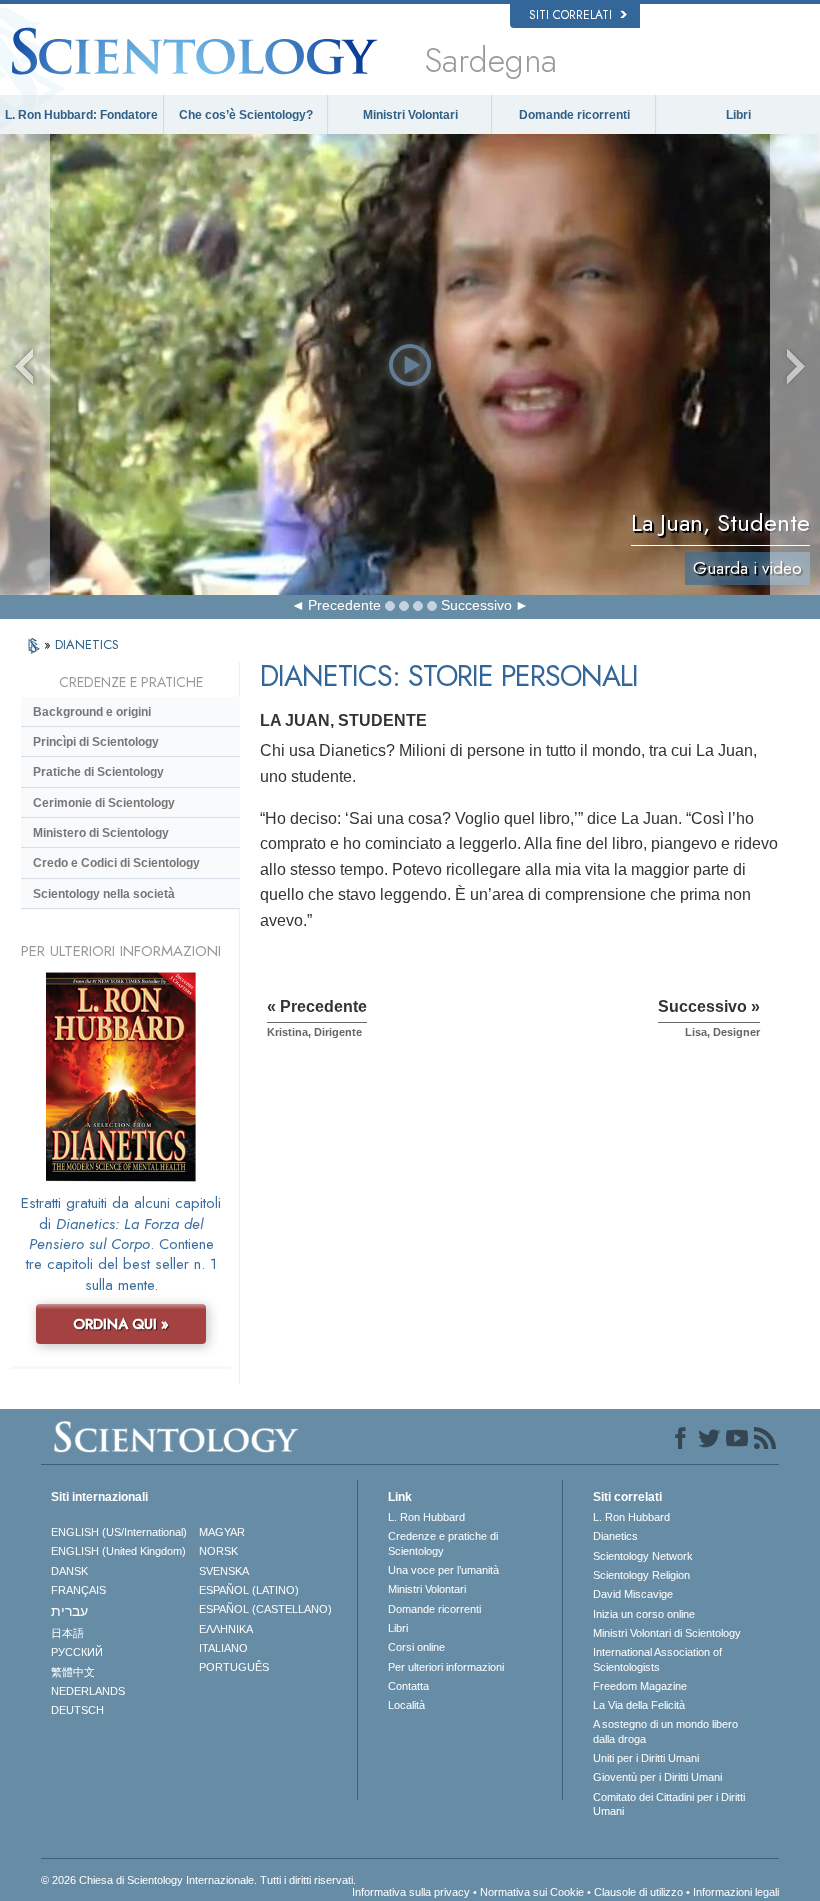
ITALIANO (223, 1648)
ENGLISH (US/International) (119, 1532)
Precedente (344, 605)
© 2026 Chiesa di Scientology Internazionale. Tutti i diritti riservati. (198, 1880)
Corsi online (416, 1647)
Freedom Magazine (640, 1686)
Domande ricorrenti (574, 115)
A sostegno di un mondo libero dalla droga (665, 1731)
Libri (738, 115)
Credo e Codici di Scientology (116, 863)
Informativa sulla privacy (411, 1892)
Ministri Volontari (410, 115)
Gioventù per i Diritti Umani (657, 1777)
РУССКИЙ (77, 1652)
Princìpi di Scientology (96, 742)
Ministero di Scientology (101, 833)
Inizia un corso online (644, 1614)
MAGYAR (222, 1532)
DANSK (69, 1571)
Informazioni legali (736, 1892)
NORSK (218, 1551)
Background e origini (92, 712)
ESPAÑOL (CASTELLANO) (265, 1609)
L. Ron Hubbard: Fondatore (81, 115)
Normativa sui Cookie (532, 1892)
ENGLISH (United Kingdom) (118, 1551)
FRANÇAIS (78, 1590)
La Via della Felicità (639, 1705)
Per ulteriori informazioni (446, 1667)
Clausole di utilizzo (638, 1892)
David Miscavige (633, 1594)
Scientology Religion (641, 1575)
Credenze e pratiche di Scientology (443, 1543)
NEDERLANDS (88, 1691)
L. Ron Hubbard (426, 1517)
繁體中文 (73, 1672)
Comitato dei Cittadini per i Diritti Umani (669, 1804)
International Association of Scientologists (657, 1659)
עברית (69, 1611)
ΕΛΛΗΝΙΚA (226, 1629)
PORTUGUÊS (234, 1667)
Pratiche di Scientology (98, 772)
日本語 (67, 1633)
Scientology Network (643, 1556)
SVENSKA (224, 1571)
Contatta (408, 1686)
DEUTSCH (77, 1710)
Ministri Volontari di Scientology (667, 1633)
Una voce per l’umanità (443, 1570)
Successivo (476, 605)
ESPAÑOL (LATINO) (249, 1590)
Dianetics (615, 1536)
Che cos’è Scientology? (246, 115)
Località (406, 1705)
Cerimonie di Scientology (104, 803)
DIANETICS (87, 644)
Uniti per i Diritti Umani (646, 1758)
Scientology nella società (104, 894)
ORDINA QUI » (121, 1324)
